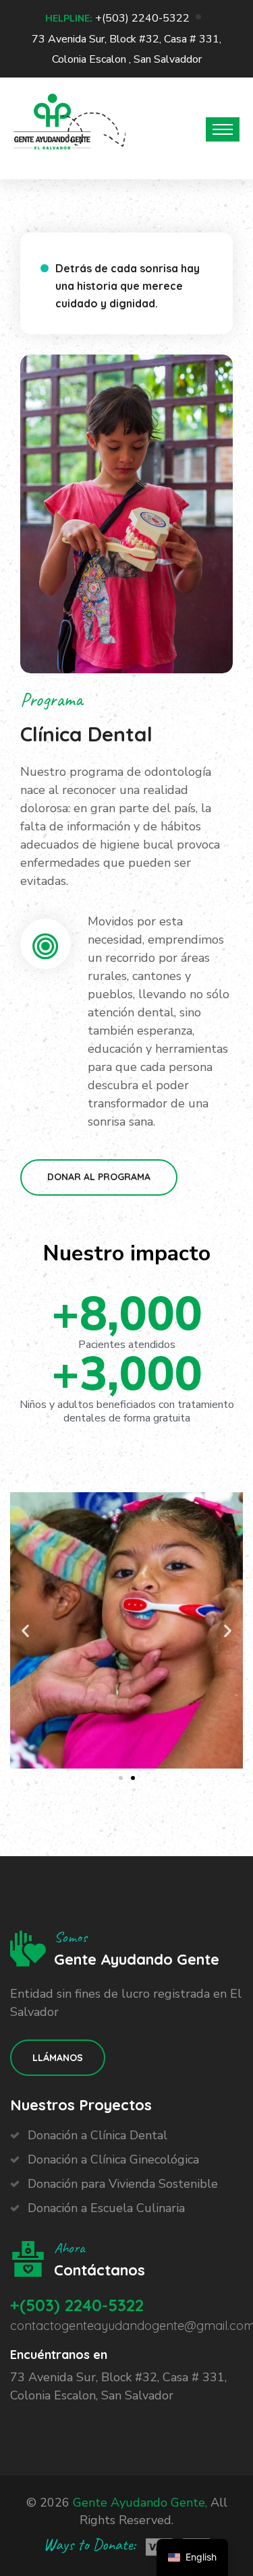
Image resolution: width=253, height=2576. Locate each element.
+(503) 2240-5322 (142, 18)
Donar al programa (99, 1177)
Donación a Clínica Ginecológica (113, 2159)
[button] (121, 1778)
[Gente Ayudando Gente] (53, 126)
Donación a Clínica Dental (97, 2135)
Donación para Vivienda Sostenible (123, 2184)
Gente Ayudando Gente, (140, 2503)
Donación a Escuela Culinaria (106, 2208)
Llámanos (58, 2058)
